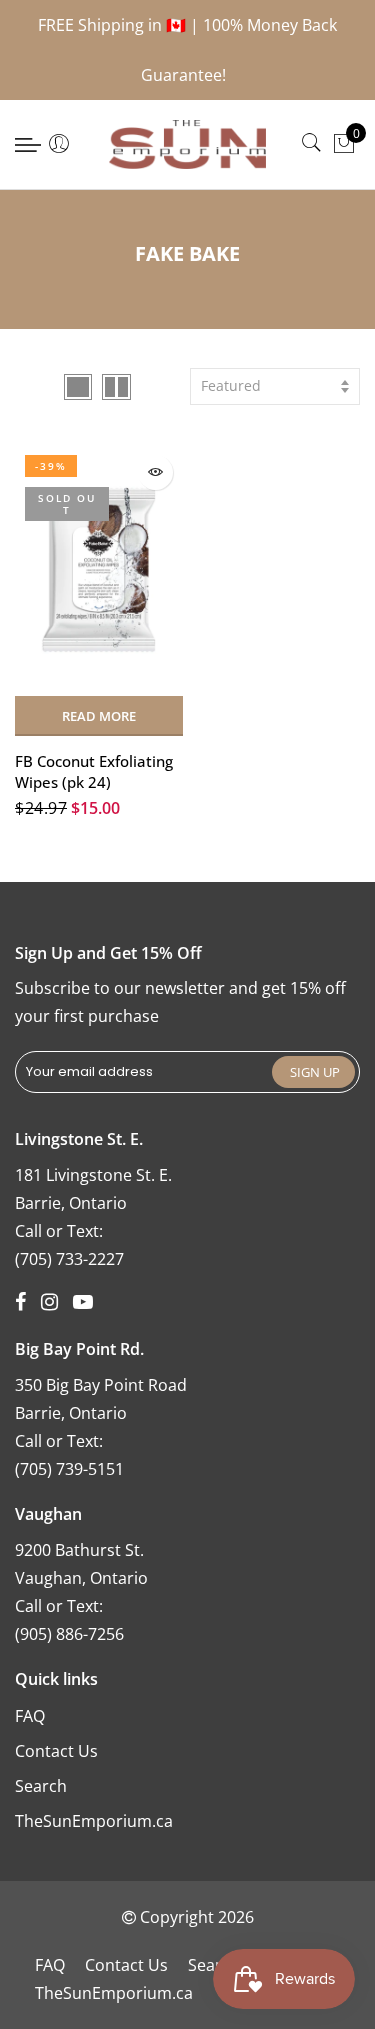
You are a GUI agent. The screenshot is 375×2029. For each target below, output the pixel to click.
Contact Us (56, 1751)
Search (41, 1786)
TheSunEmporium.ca (94, 1821)
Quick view (155, 472)
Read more (99, 716)
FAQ (30, 1716)
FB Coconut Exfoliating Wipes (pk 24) (94, 771)
